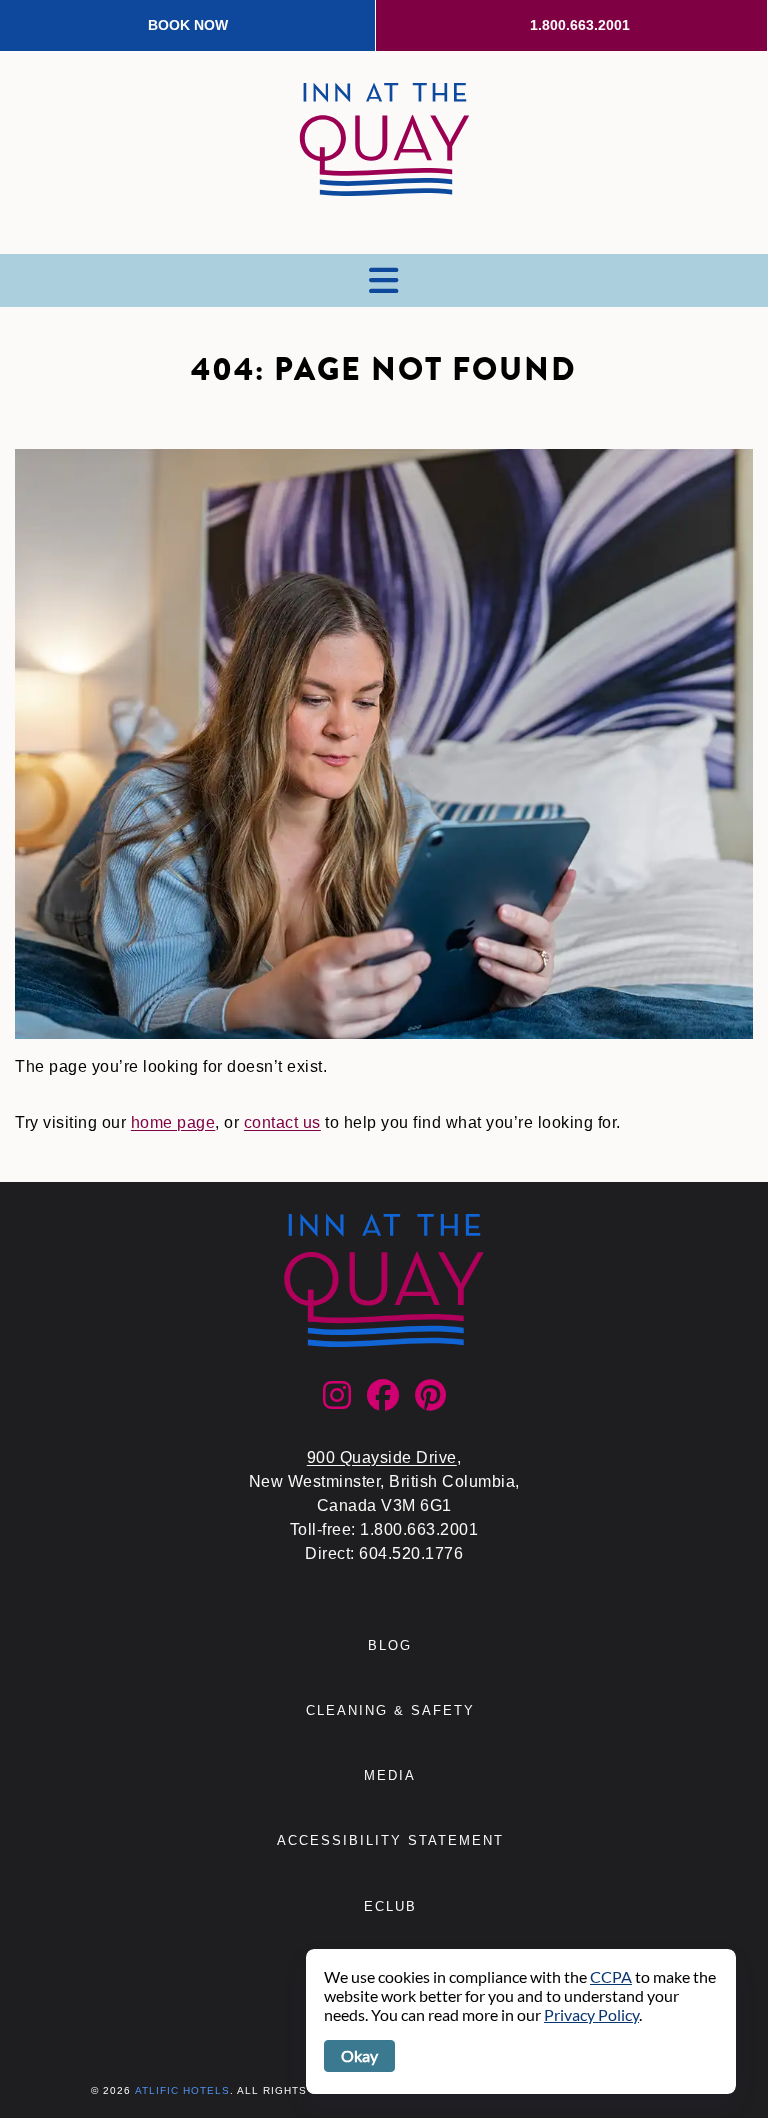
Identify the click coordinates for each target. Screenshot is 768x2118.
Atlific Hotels (182, 2090)
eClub (390, 1906)
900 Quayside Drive (382, 1457)
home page (173, 1122)
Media (390, 1775)
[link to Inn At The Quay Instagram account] (337, 1401)
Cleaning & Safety (390, 1710)
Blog (390, 1645)
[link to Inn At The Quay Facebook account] (383, 1401)
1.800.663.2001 (580, 25)
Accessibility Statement (390, 1840)
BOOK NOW (188, 25)
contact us (282, 1122)
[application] (521, 2021)
